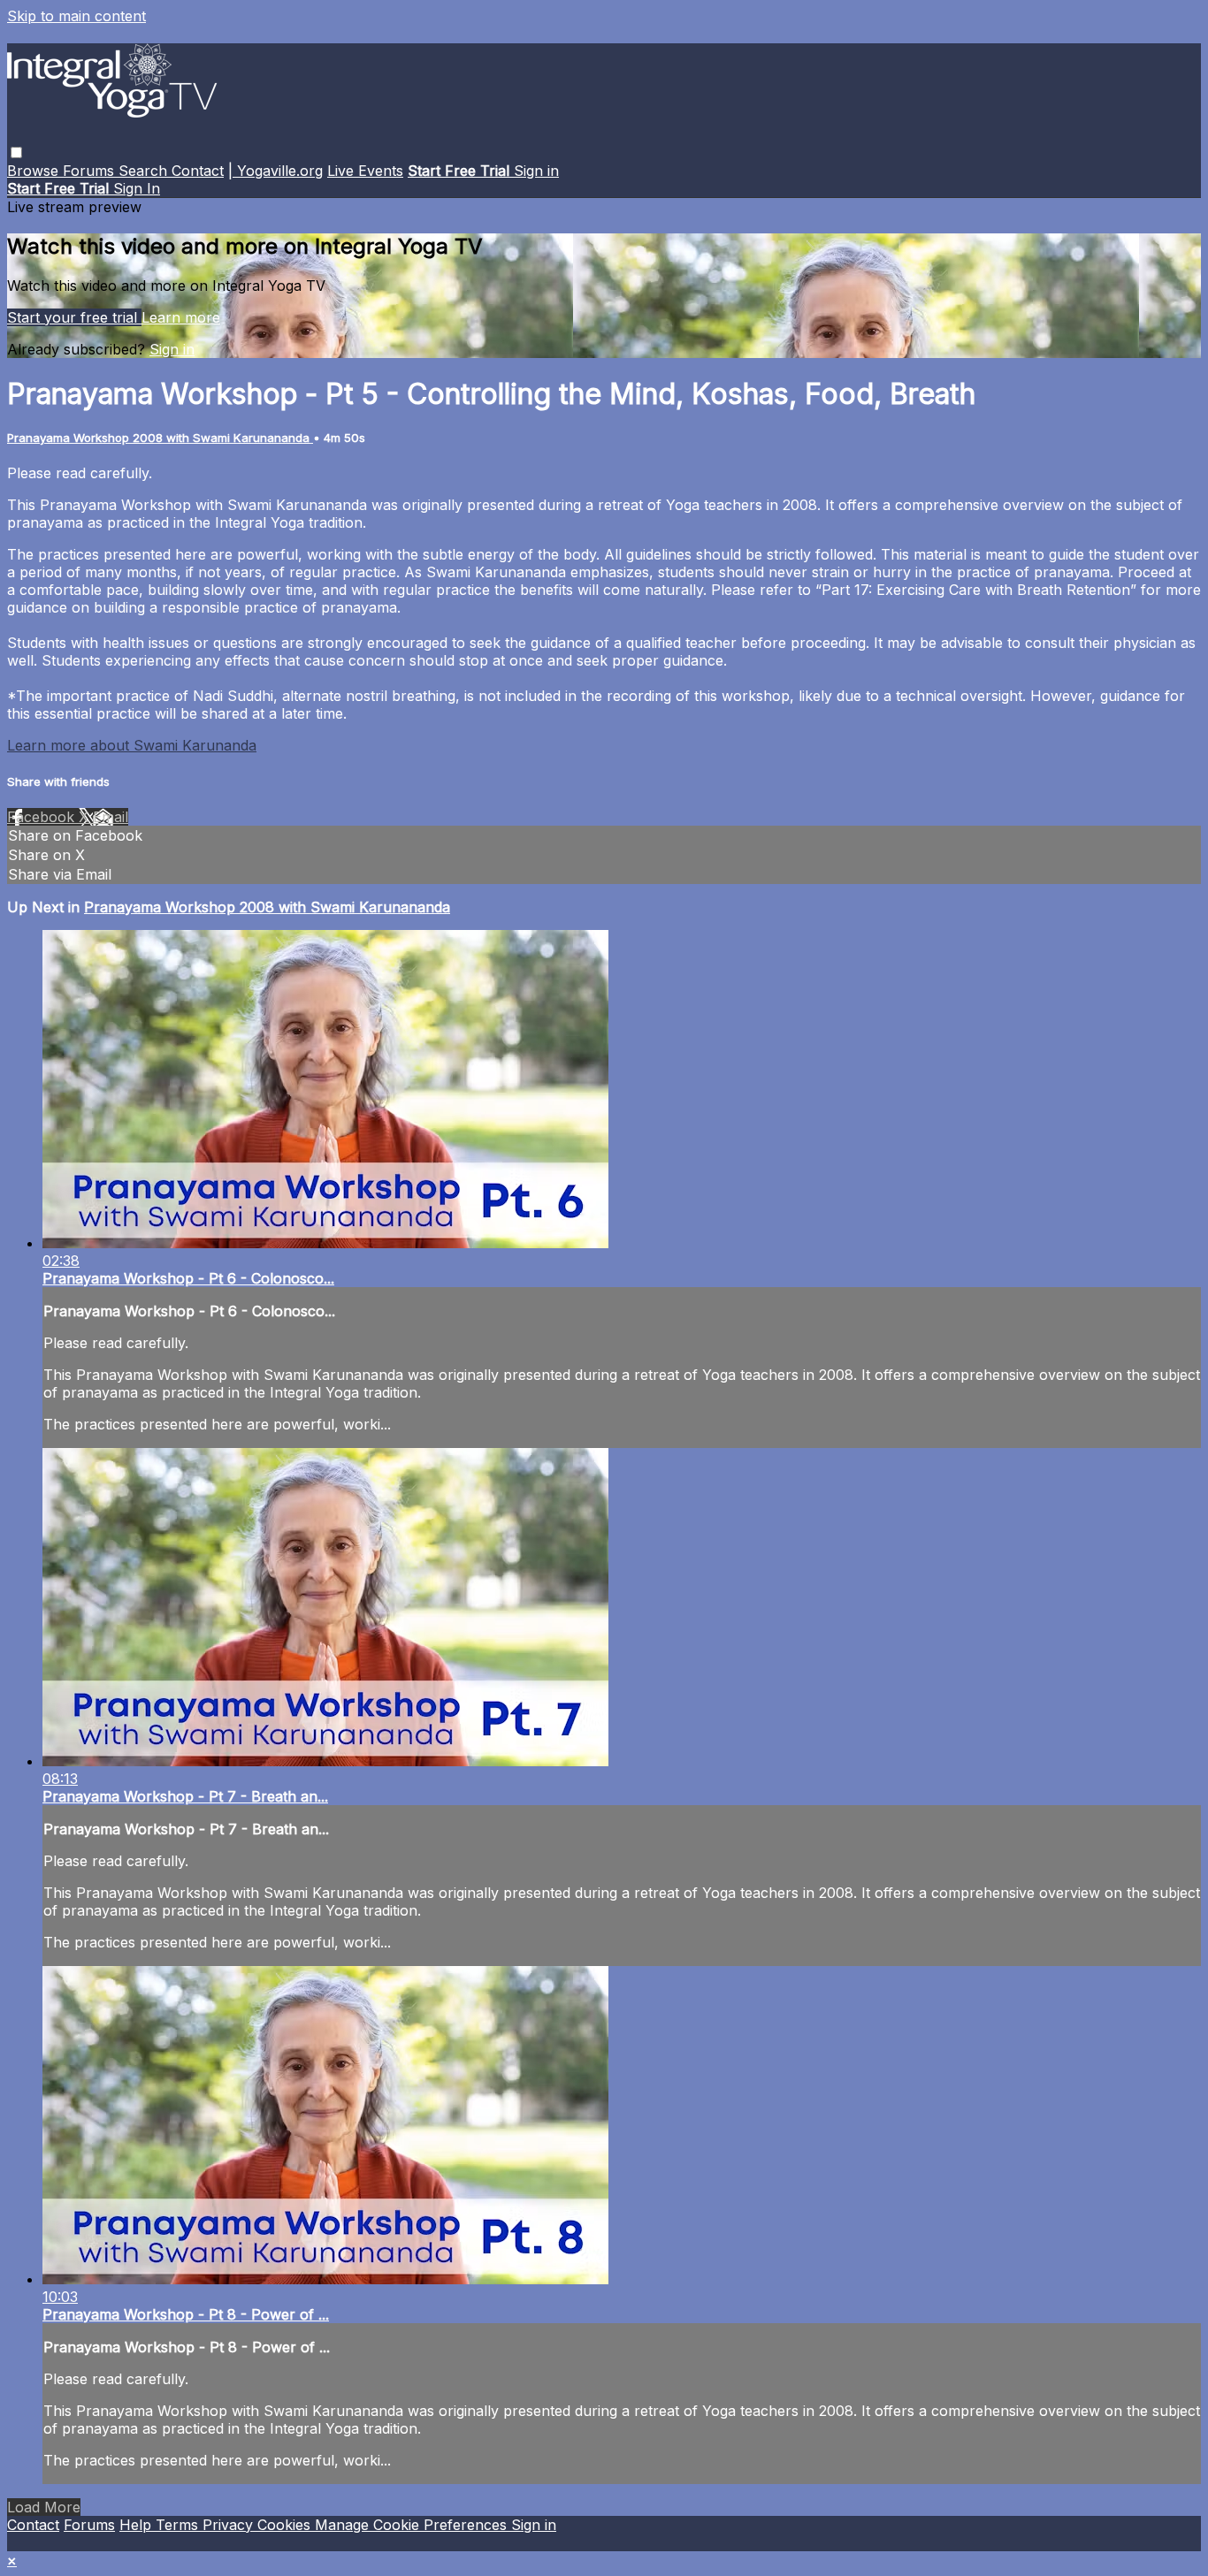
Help (138, 2525)
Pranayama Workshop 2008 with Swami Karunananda (160, 438)
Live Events (365, 171)
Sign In (137, 188)
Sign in (536, 171)
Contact (198, 171)
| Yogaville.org (275, 171)
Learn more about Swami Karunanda (132, 745)
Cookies (286, 2525)
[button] (16, 152)
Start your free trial (74, 317)
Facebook (43, 817)
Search (145, 171)
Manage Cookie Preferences (413, 2525)
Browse (35, 171)
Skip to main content (76, 16)
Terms (179, 2525)
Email (111, 817)
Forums (91, 171)
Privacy (230, 2525)
